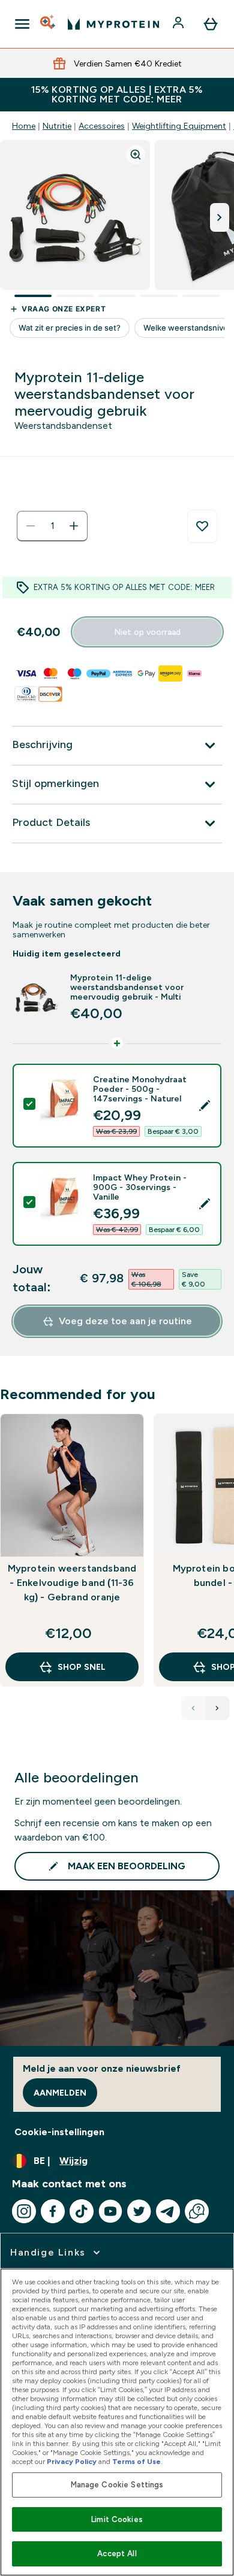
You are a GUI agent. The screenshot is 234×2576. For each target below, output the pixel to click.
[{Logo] (113, 24)
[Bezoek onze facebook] (53, 2211)
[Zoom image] (136, 155)
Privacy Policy (72, 2462)
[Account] (179, 24)
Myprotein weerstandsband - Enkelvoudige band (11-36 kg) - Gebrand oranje (72, 1583)
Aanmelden (60, 2093)
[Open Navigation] (22, 24)
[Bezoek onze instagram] (24, 2211)
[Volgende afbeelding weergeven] (220, 217)
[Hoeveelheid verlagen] (31, 526)
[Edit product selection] (205, 1106)
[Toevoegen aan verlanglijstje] (202, 526)
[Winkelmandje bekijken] (211, 24)
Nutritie (57, 126)
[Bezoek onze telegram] (168, 2211)
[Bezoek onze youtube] (110, 2211)
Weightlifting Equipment (179, 126)
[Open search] (49, 24)
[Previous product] (193, 1708)
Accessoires (102, 126)
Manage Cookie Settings (117, 2485)
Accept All (117, 2554)
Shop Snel (82, 1667)
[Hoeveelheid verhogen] (74, 526)
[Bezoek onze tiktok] (82, 2211)
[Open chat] (197, 2211)
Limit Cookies (117, 2519)
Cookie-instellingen (59, 2132)
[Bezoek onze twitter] (139, 2211)
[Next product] (217, 1708)
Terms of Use (136, 2462)
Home (24, 126)
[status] (52, 526)
